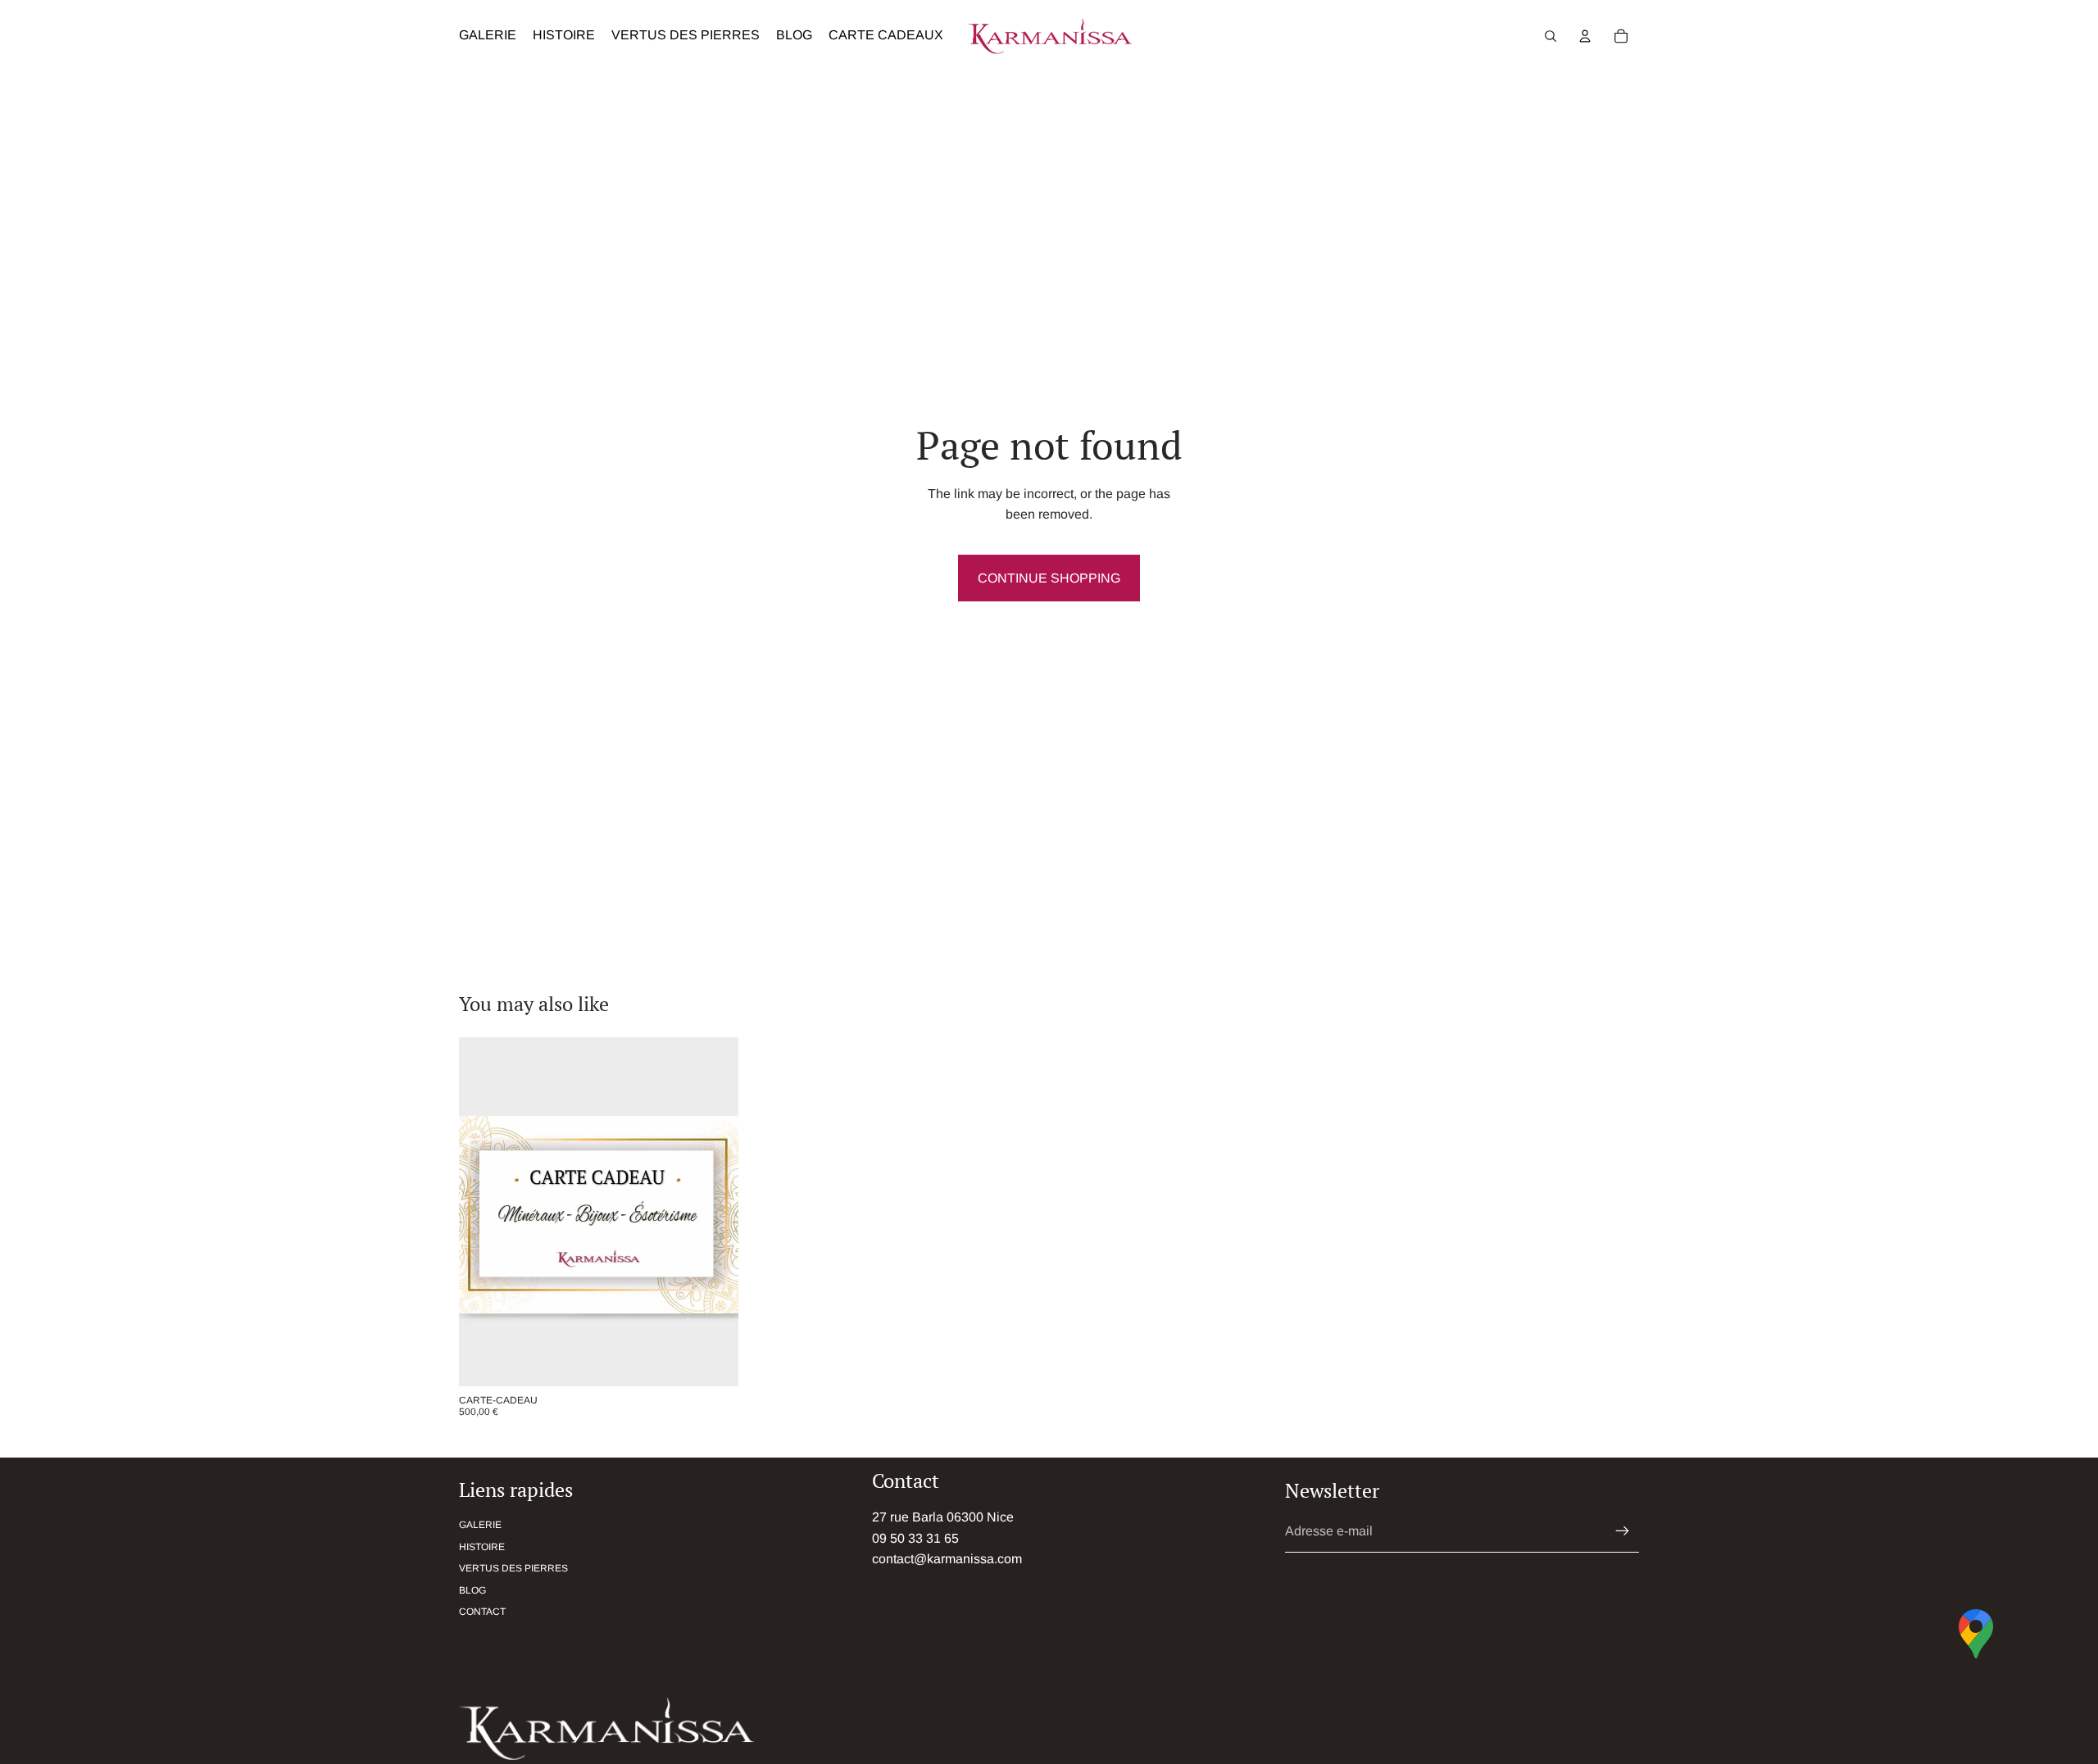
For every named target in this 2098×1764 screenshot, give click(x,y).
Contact (482, 1612)
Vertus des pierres (513, 1568)
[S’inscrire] (1623, 1531)
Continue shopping (1049, 578)
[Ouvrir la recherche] (1551, 36)
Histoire (482, 1547)
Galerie (480, 1525)
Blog (472, 1590)
